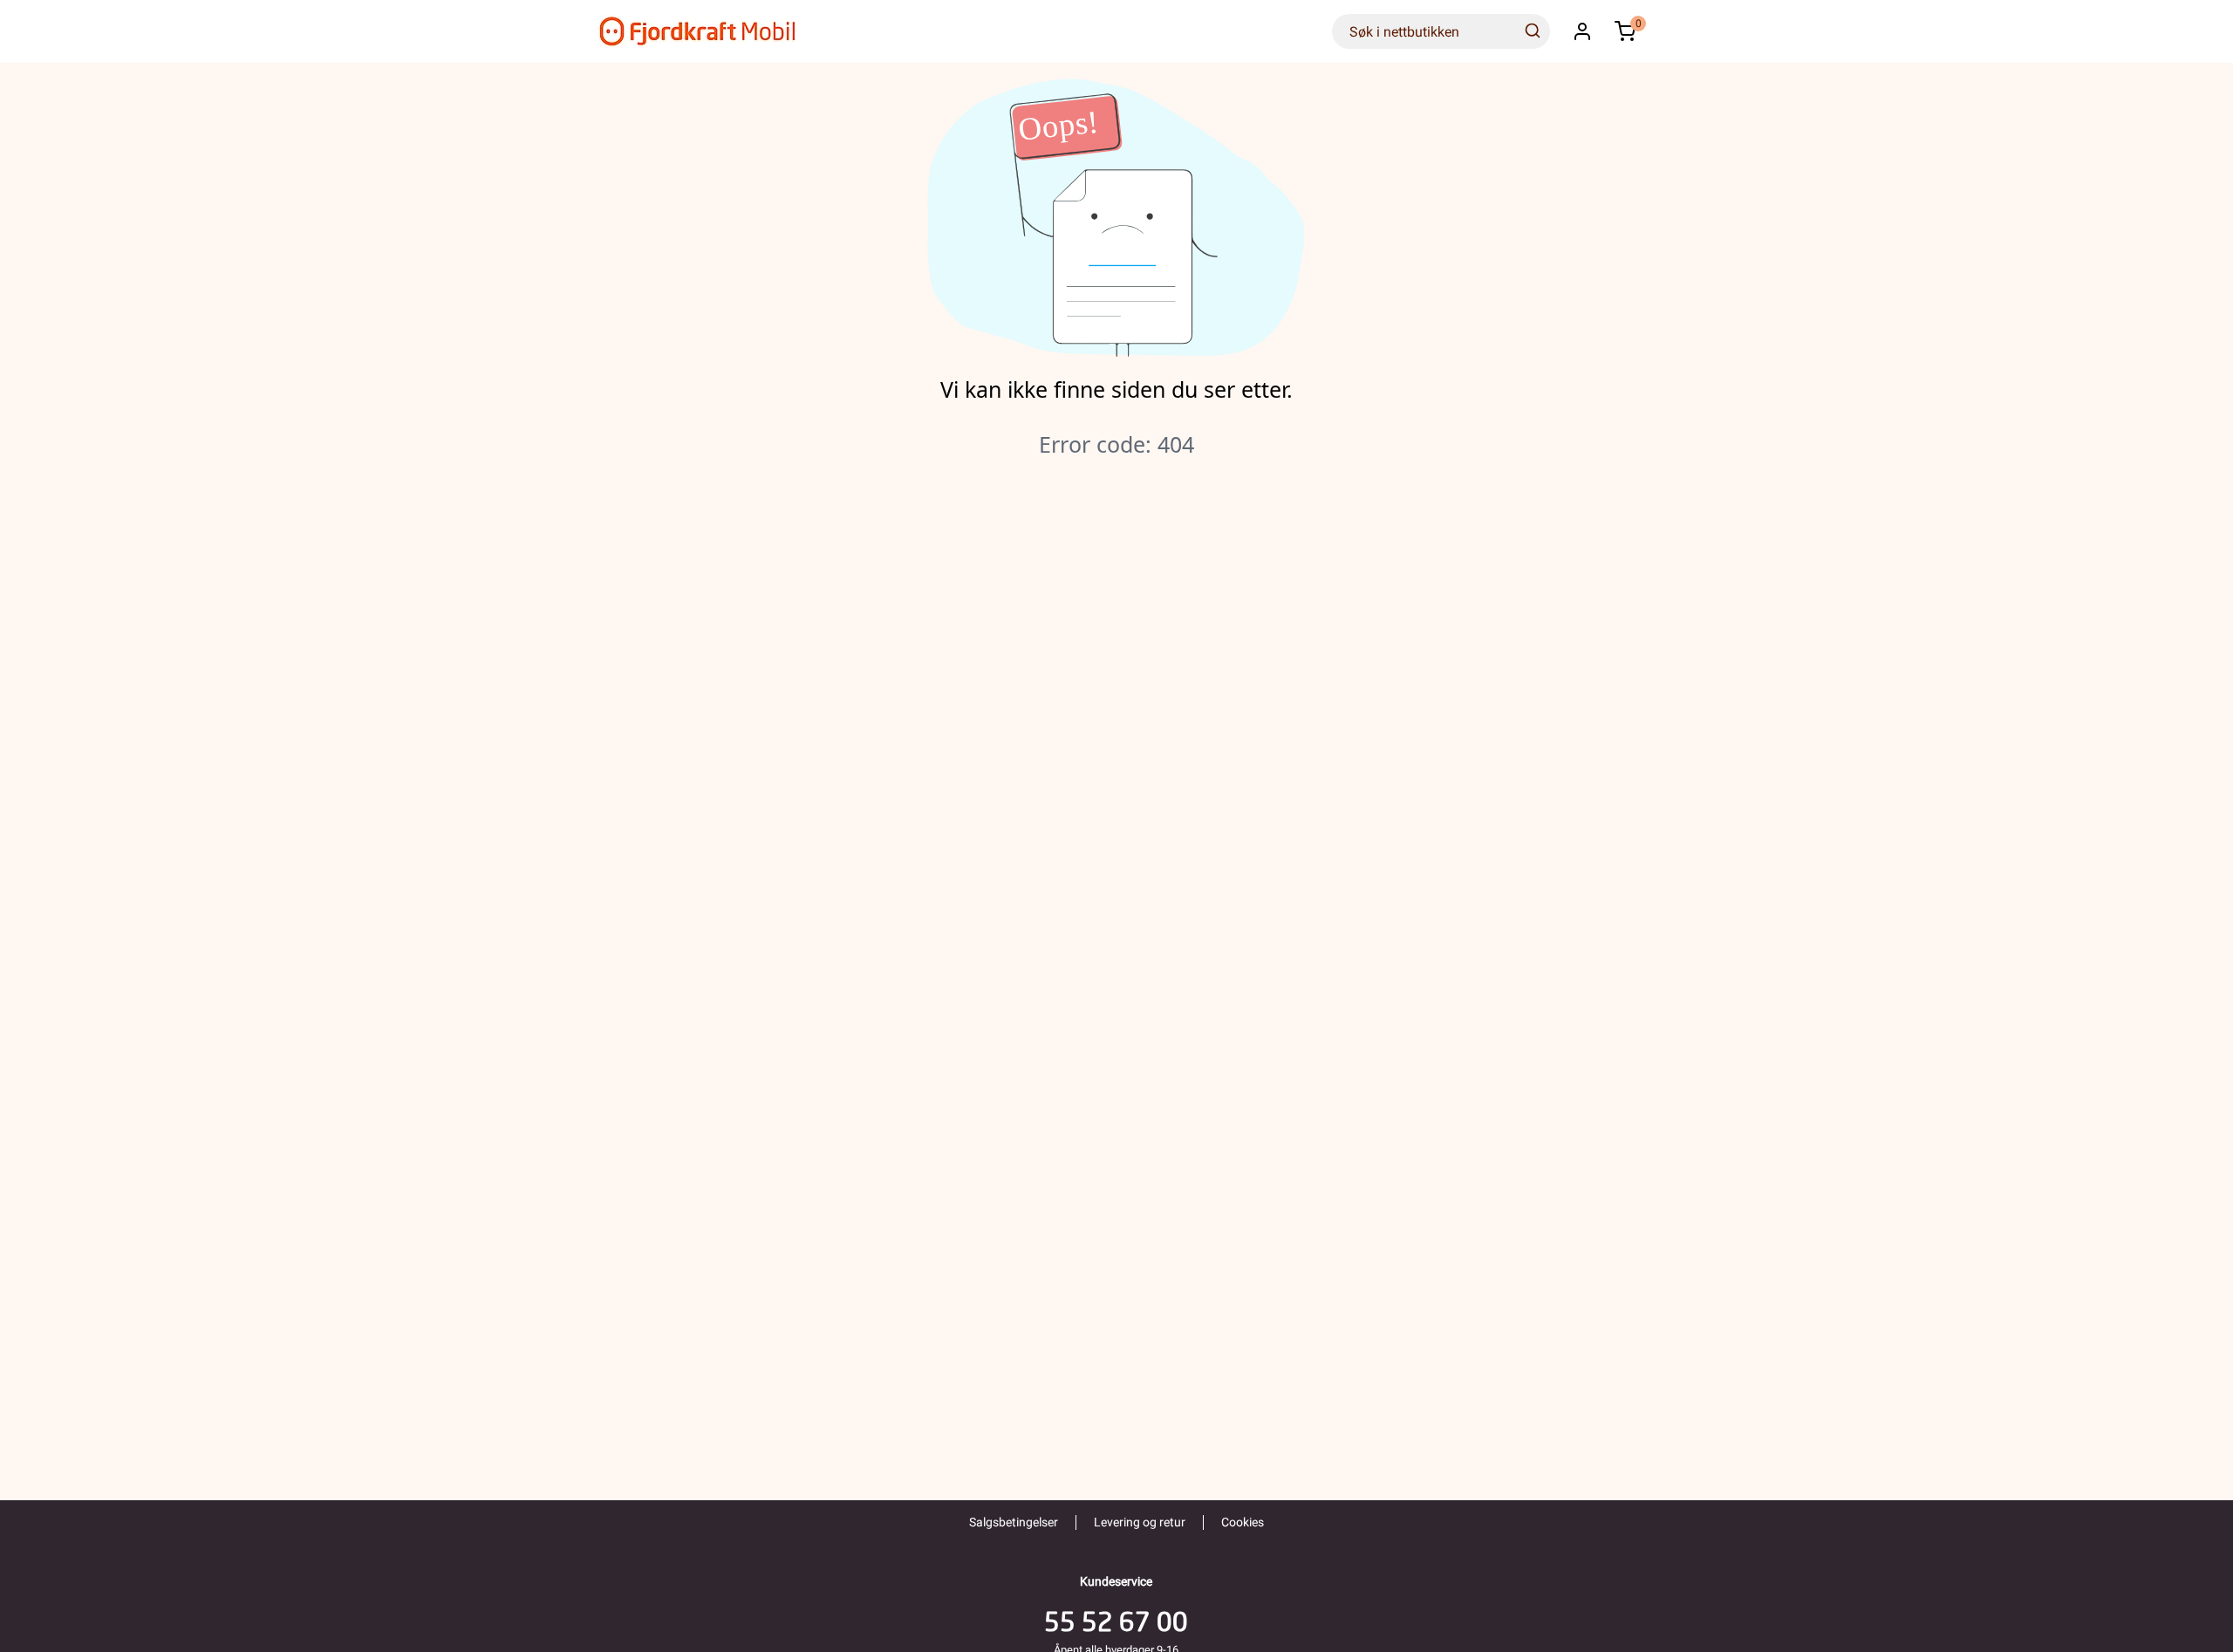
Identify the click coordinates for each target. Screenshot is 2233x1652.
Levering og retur (1140, 1522)
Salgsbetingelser (1014, 1522)
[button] (1582, 31)
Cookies (1243, 1522)
